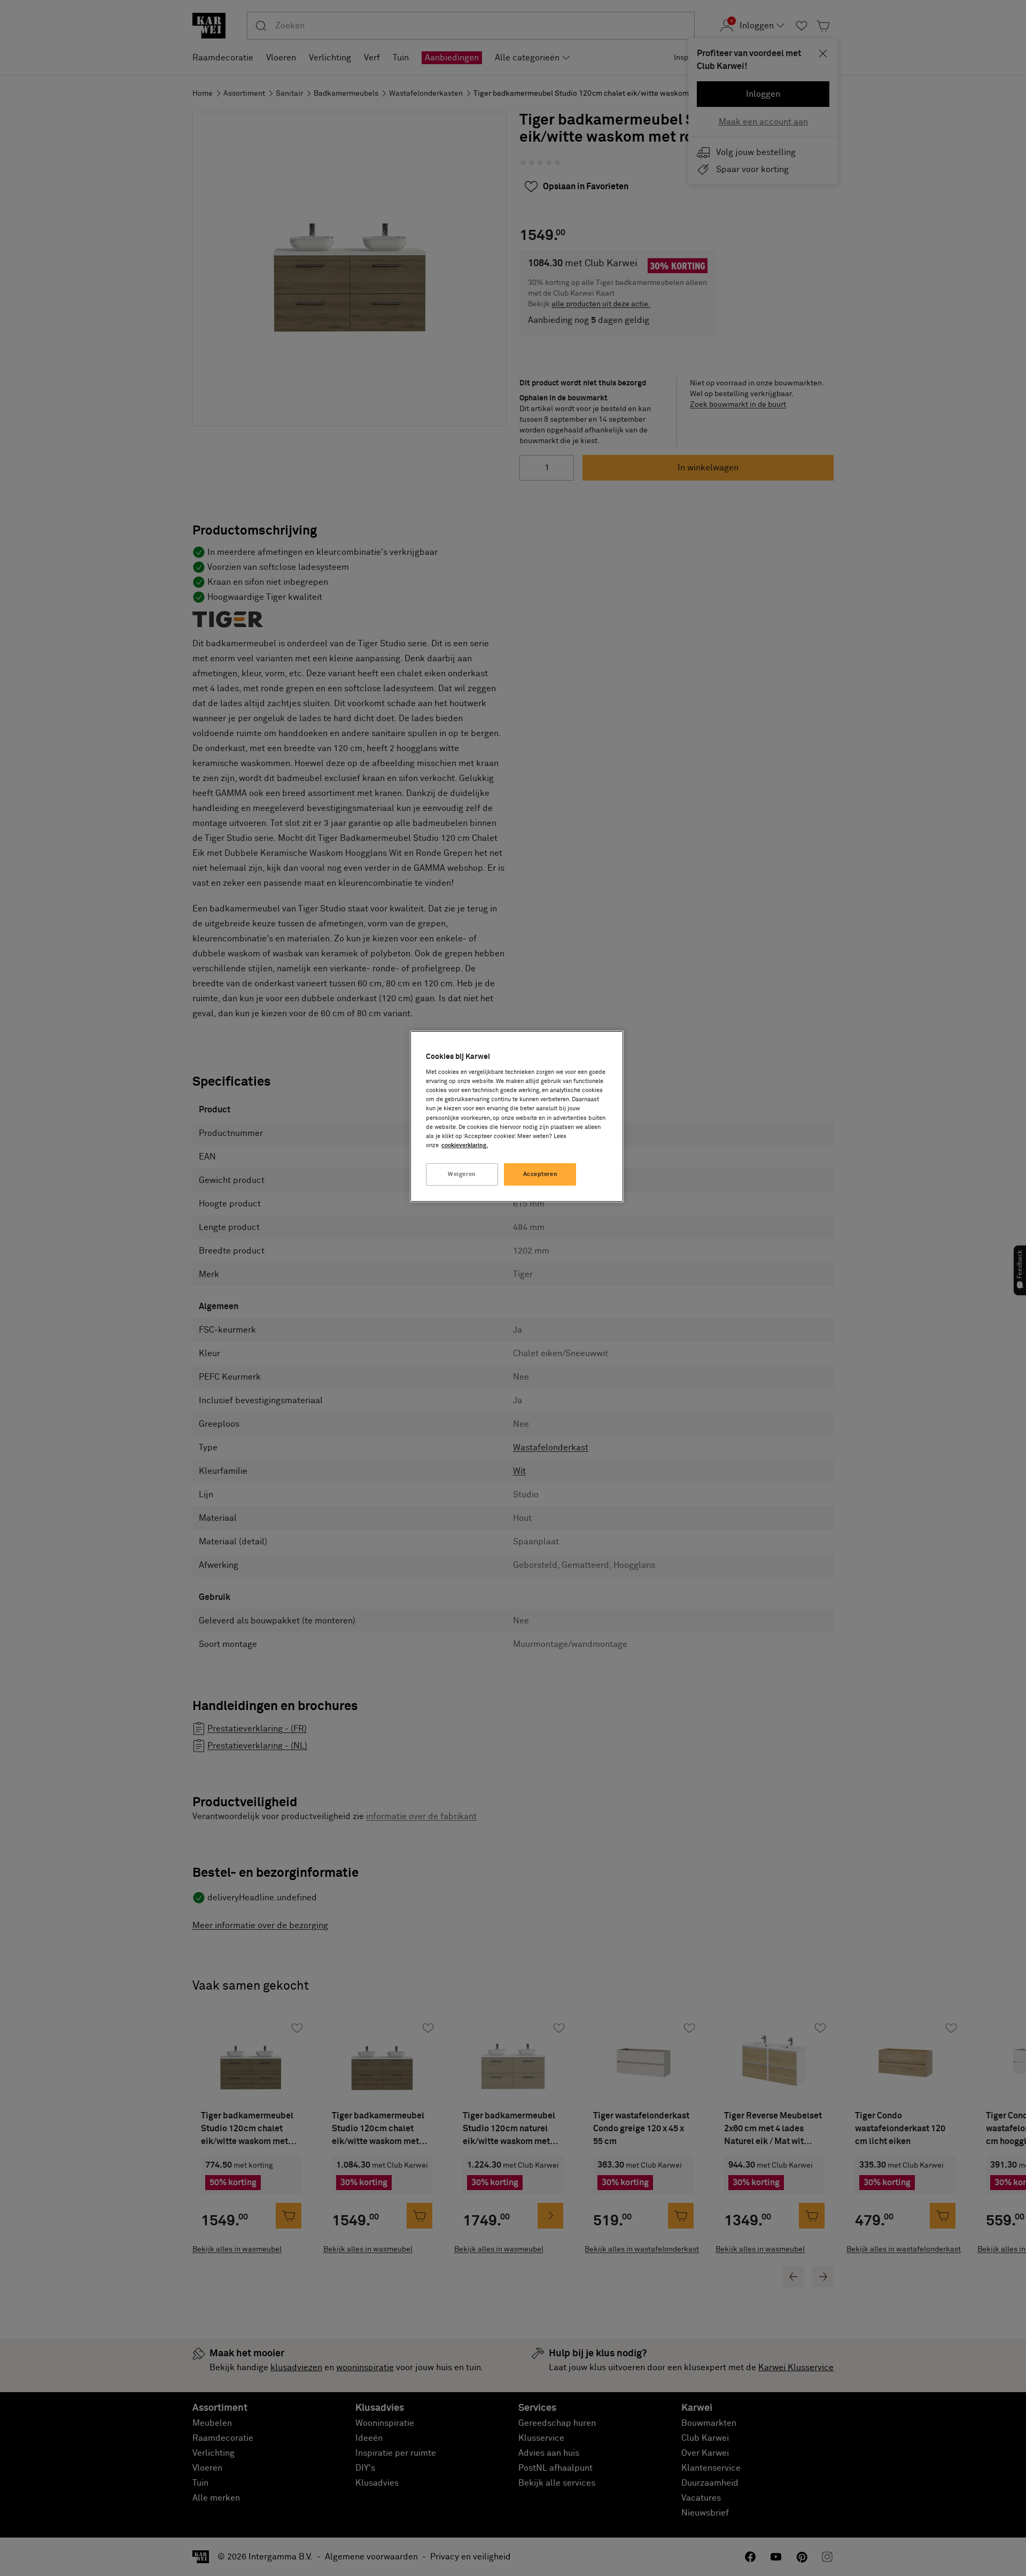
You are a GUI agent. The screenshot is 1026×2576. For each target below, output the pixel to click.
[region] (517, 1116)
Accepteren (541, 1174)
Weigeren (462, 1174)
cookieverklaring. (465, 1145)
